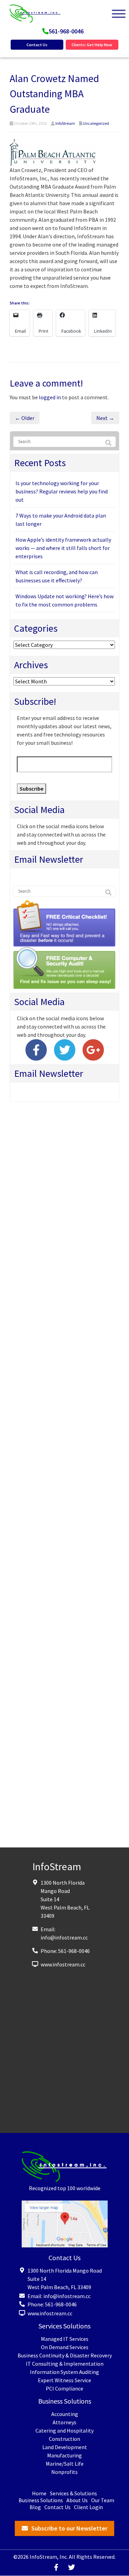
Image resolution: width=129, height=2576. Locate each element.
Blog (35, 2507)
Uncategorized (96, 123)
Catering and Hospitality (64, 2430)
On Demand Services (65, 2347)
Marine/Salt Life (65, 2464)
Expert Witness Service (64, 2380)
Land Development (65, 2447)
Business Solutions (41, 2500)
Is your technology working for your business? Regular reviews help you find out (62, 491)
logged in (50, 397)
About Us (77, 2500)
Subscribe (31, 789)
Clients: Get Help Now (92, 45)
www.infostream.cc (63, 1964)
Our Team (103, 2500)
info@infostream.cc (64, 1937)
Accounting (65, 2414)
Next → (105, 418)
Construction (64, 2439)
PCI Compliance (64, 2388)
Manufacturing (64, 2455)
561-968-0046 (66, 31)
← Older (25, 418)
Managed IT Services (65, 2339)
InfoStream (65, 123)
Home (39, 2493)
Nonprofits (64, 2472)
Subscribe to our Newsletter (69, 2528)
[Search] (108, 443)
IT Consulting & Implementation (65, 2364)
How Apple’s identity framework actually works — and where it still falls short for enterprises (63, 548)
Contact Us (37, 45)
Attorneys (64, 2422)
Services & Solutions (73, 2493)
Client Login (88, 2507)
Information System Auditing (64, 2372)
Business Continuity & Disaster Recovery (65, 2355)
